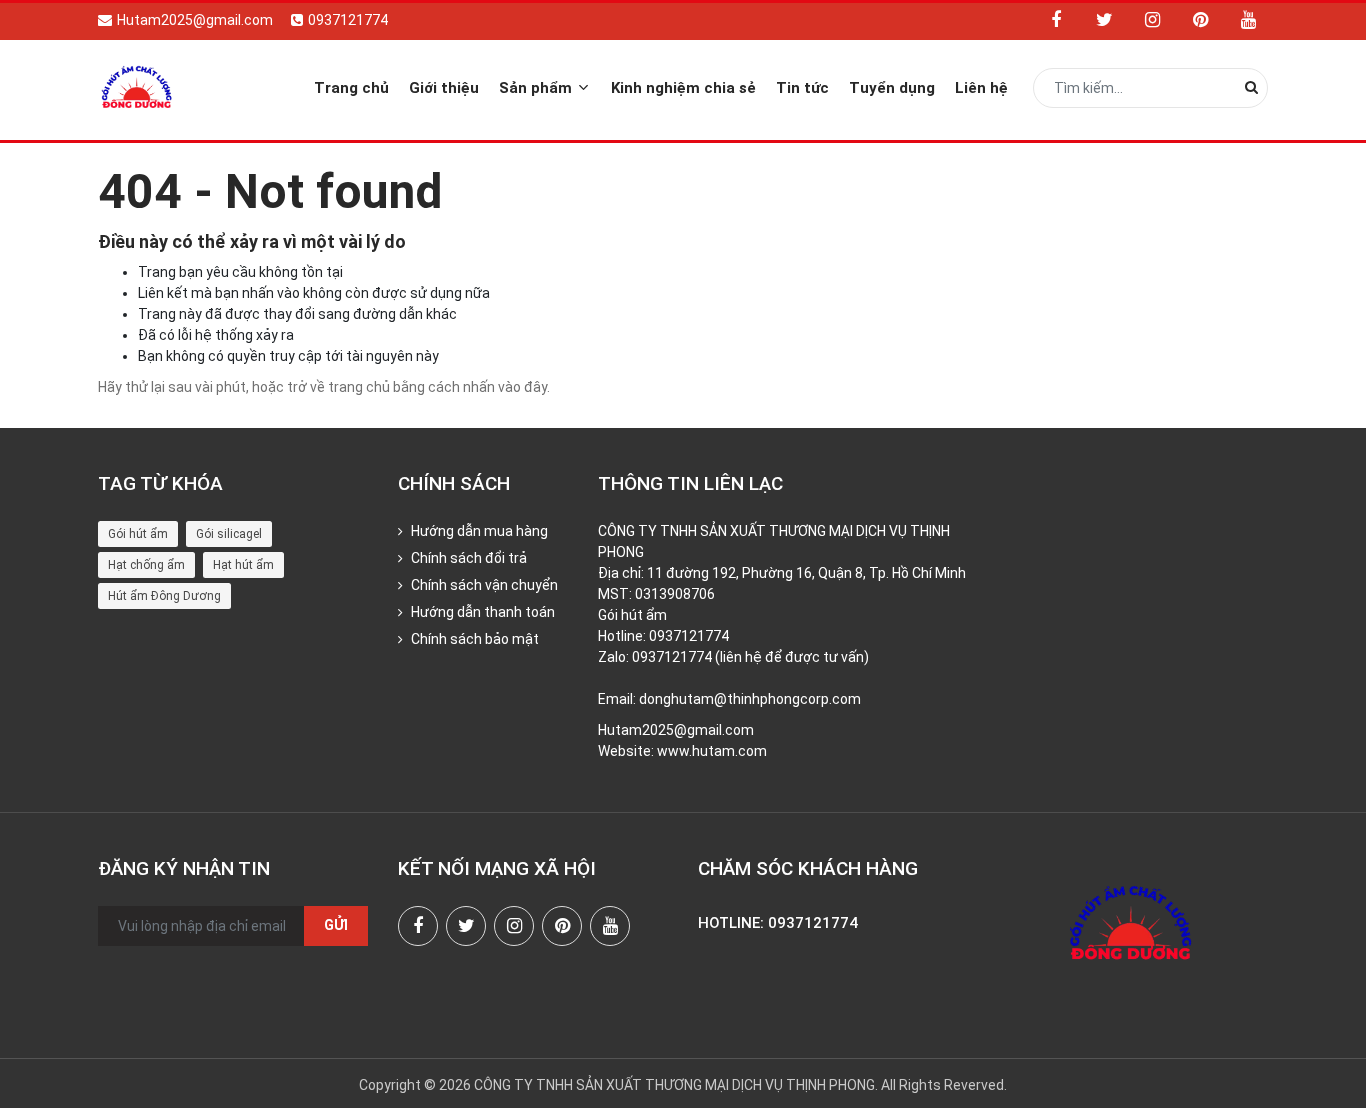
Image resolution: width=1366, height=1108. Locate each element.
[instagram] (1152, 20)
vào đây (522, 387)
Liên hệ (981, 88)
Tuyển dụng (892, 88)
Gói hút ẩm (138, 534)
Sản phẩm (537, 88)
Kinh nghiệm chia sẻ (683, 88)
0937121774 (348, 20)
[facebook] (1056, 20)
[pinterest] (1200, 20)
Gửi (336, 925)
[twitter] (1104, 20)
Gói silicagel (229, 534)
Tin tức (802, 88)
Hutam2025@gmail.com (195, 20)
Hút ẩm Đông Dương (164, 596)
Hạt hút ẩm (243, 565)
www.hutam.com (712, 751)
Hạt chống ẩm (146, 565)
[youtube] (1248, 20)
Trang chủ (351, 88)
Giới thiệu (444, 88)
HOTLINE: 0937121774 (778, 923)
